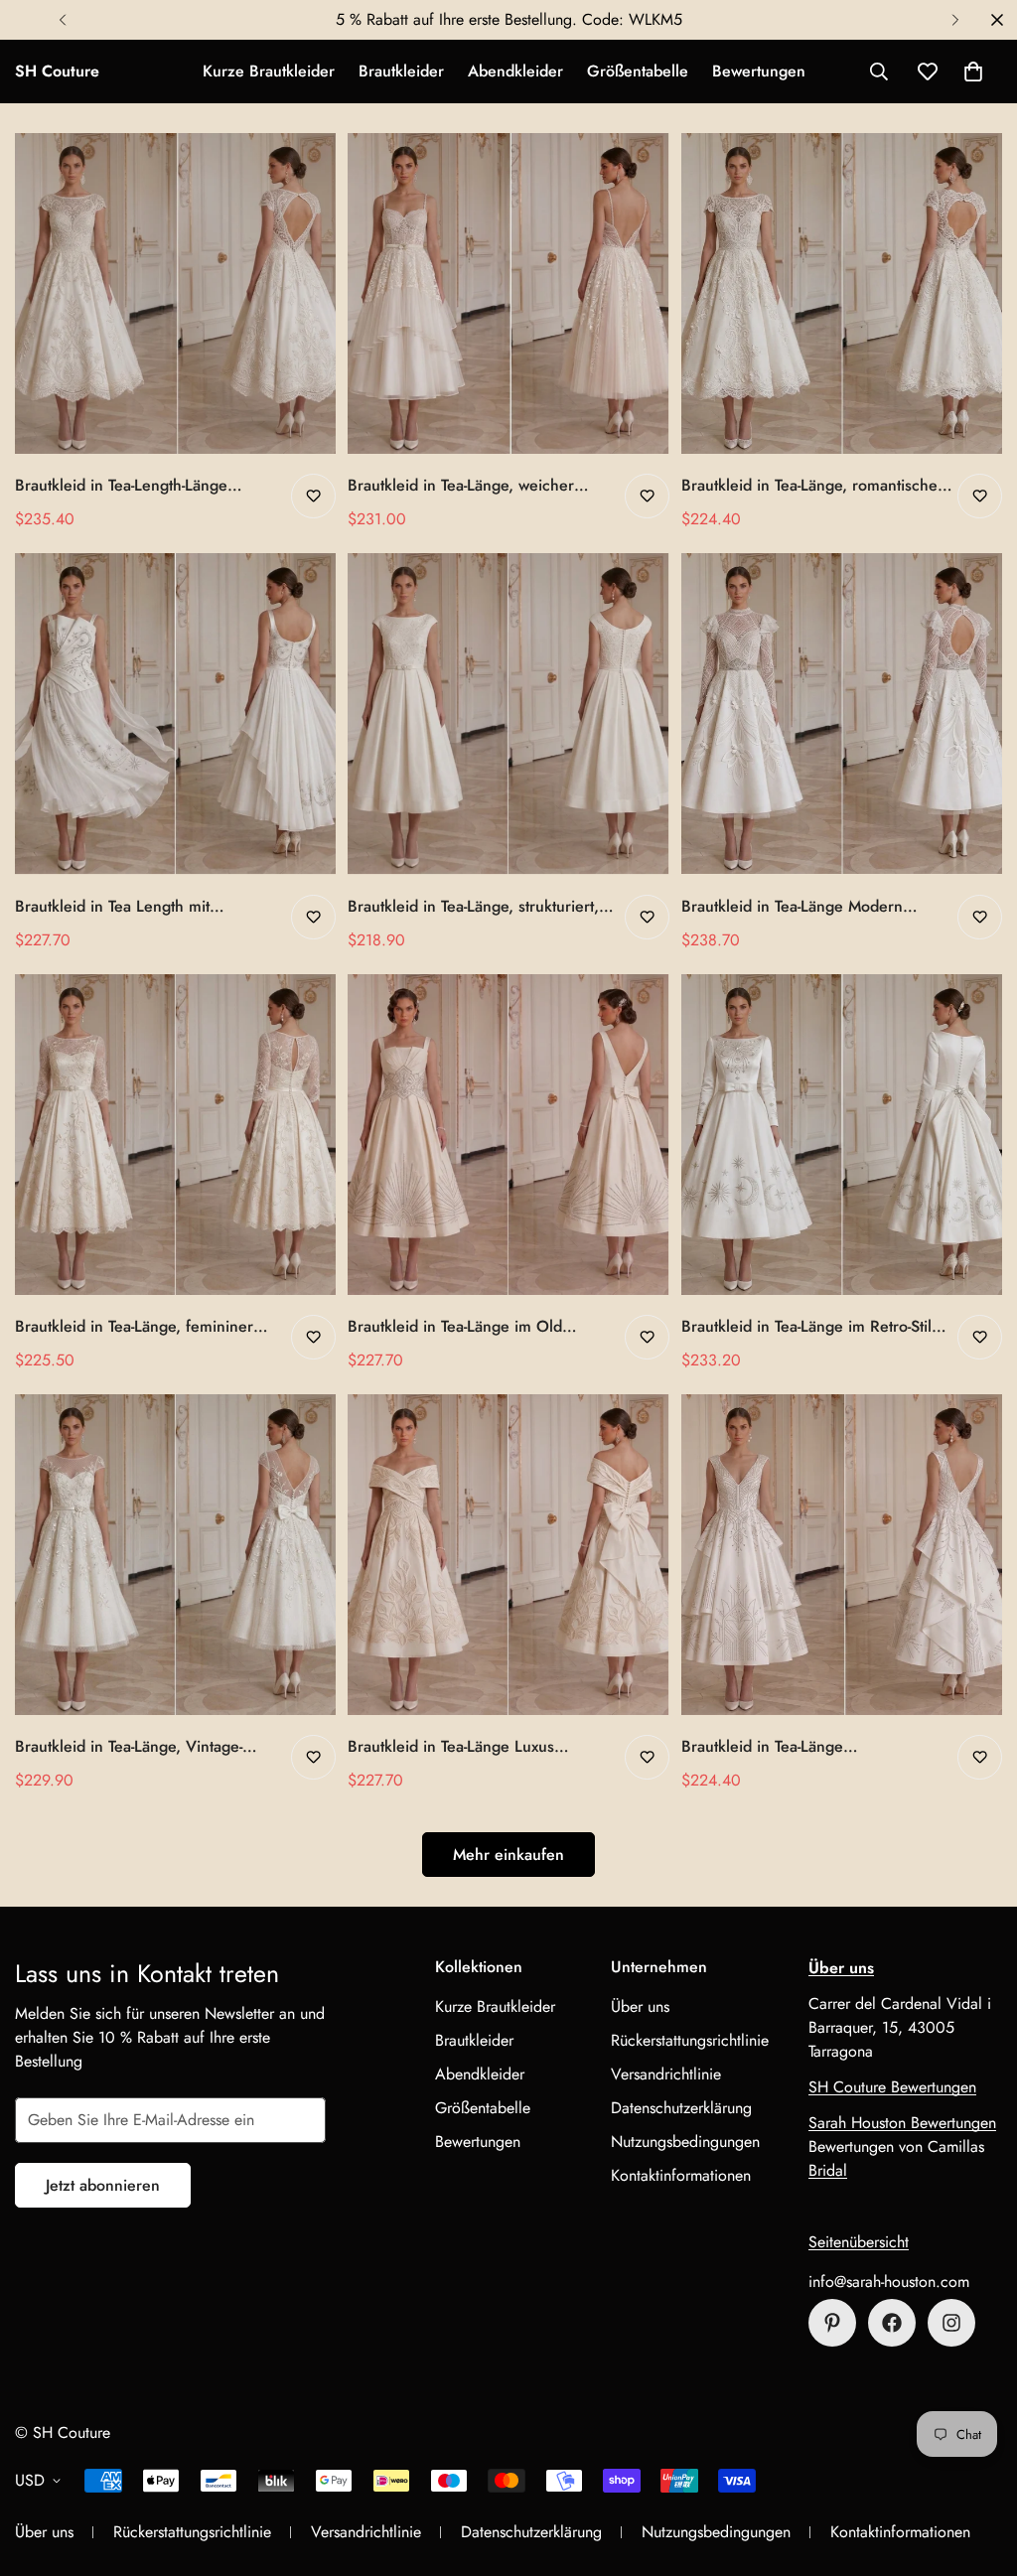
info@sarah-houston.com (889, 2282)
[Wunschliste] (313, 496)
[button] (973, 72)
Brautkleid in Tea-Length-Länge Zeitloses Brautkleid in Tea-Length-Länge (133, 486)
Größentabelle (638, 71)
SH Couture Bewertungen (892, 2087)
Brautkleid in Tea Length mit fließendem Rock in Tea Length (124, 907)
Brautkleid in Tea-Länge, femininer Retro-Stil (134, 1327)
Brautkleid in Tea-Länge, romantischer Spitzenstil (812, 486)
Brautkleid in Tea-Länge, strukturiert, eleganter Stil (473, 907)
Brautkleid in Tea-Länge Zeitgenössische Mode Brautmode (800, 1747)
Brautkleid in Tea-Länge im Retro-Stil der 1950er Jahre (806, 1327)
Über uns (640, 2006)
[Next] (955, 20)
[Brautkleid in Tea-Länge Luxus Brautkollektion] (508, 1555)
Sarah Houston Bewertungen (902, 2123)
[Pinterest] (832, 2323)
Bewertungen (759, 71)
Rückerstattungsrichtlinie (690, 2040)
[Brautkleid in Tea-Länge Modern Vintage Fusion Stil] (842, 714)
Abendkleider (515, 71)
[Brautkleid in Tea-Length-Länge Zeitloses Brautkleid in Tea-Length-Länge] (175, 293)
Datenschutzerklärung (681, 2108)
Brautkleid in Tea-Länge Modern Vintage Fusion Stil (792, 907)
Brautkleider (401, 71)
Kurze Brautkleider (269, 71)
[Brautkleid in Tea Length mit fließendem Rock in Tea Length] (175, 714)
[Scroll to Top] (978, 2468)
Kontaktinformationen (681, 2175)
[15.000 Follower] (892, 2323)
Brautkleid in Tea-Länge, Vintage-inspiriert (129, 1747)
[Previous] (62, 20)
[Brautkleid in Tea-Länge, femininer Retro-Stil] (175, 1135)
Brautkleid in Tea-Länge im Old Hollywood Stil (455, 1327)
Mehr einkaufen (508, 1855)
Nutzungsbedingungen (685, 2142)
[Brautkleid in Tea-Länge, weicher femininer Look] (508, 293)
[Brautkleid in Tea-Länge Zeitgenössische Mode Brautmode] (842, 1555)
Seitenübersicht (859, 2242)
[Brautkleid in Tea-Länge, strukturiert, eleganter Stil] (508, 714)
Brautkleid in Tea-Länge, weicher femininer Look (461, 486)
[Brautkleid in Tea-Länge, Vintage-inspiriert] (175, 1555)
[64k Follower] (951, 2323)
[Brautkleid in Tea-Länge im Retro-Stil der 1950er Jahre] (842, 1135)
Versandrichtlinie (666, 2074)
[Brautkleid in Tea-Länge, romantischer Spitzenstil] (842, 293)
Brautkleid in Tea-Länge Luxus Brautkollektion (451, 1747)
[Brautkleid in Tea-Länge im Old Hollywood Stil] (508, 1135)
